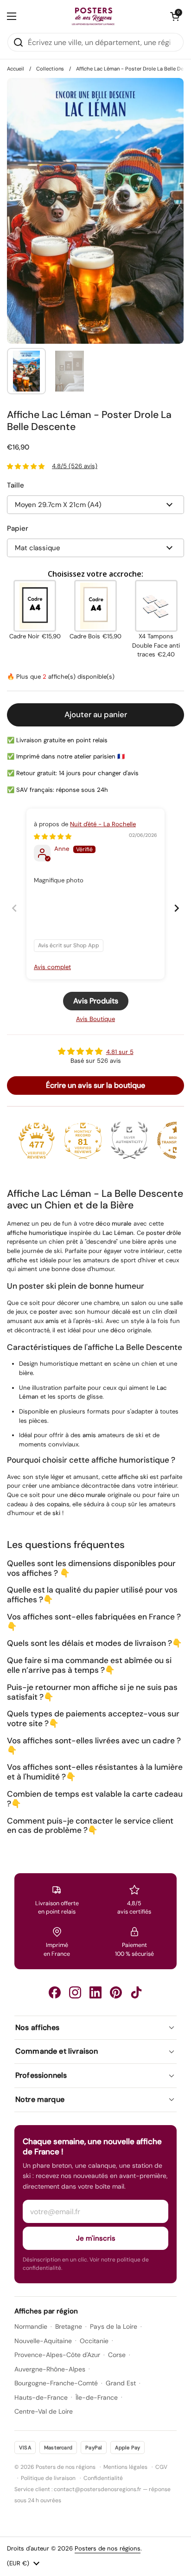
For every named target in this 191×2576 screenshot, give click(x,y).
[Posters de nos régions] (93, 16)
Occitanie (94, 2341)
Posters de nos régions (108, 2548)
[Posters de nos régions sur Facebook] (55, 1992)
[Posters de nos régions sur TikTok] (136, 1992)
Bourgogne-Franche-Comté (56, 2383)
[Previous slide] (14, 908)
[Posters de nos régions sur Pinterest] (116, 1992)
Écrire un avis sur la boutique (95, 1085)
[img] (53, 837)
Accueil (16, 69)
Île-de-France (97, 2397)
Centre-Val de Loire (44, 2411)
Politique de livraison (48, 2478)
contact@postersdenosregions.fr (98, 2489)
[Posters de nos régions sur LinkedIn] (95, 1992)
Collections (50, 69)
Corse (117, 2355)
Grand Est (121, 2383)
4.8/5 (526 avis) (75, 466)
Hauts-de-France (41, 2397)
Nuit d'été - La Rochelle (103, 824)
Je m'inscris (96, 2238)
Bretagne (69, 2326)
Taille (16, 485)
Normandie (31, 2326)
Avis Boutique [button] (95, 1019)
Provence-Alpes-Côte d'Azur (57, 2355)
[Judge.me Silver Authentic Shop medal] (129, 1140)
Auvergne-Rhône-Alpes (50, 2369)
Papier (18, 528)
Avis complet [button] (52, 967)
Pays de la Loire (114, 2326)
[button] (175, 16)
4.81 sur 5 (120, 1052)
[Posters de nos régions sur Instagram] (75, 1992)
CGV (161, 2467)
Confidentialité (103, 2478)
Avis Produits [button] (96, 1001)
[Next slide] (177, 908)
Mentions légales (125, 2467)
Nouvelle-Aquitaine (43, 2341)
